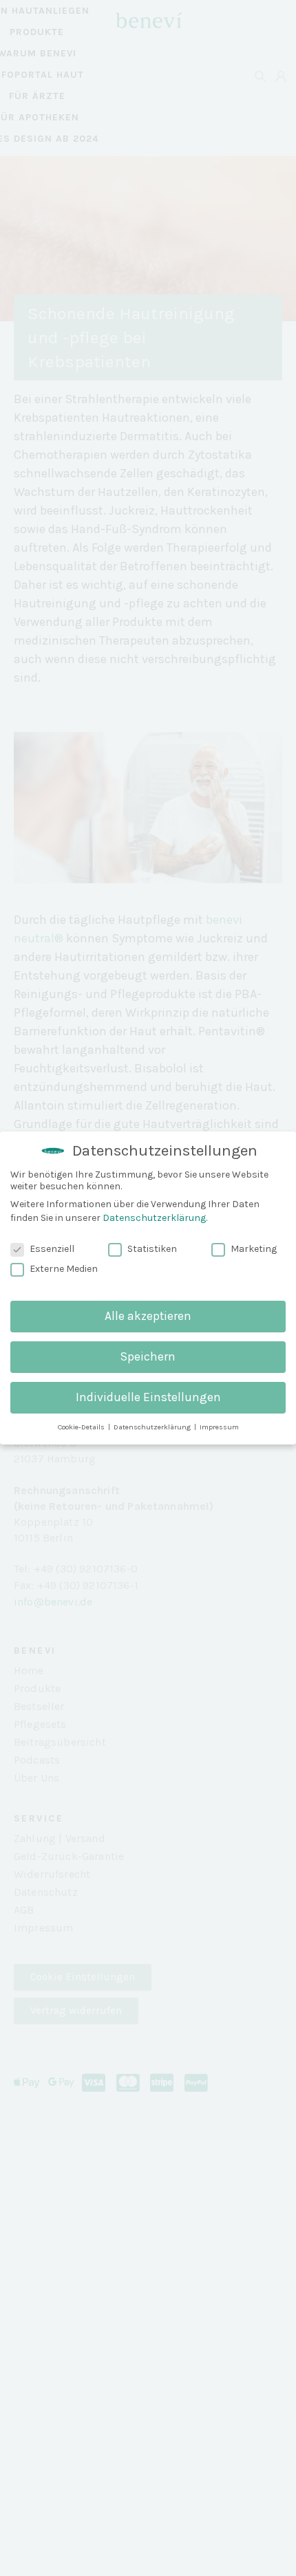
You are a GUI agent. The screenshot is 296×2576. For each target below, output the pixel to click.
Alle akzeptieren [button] (148, 1316)
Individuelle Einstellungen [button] (148, 1397)
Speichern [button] (148, 1356)
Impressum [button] (219, 1427)
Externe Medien (64, 1269)
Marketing (254, 1249)
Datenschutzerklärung (154, 1218)
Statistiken (152, 1249)
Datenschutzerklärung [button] (153, 1427)
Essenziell (52, 1249)
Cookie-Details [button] (82, 1427)
